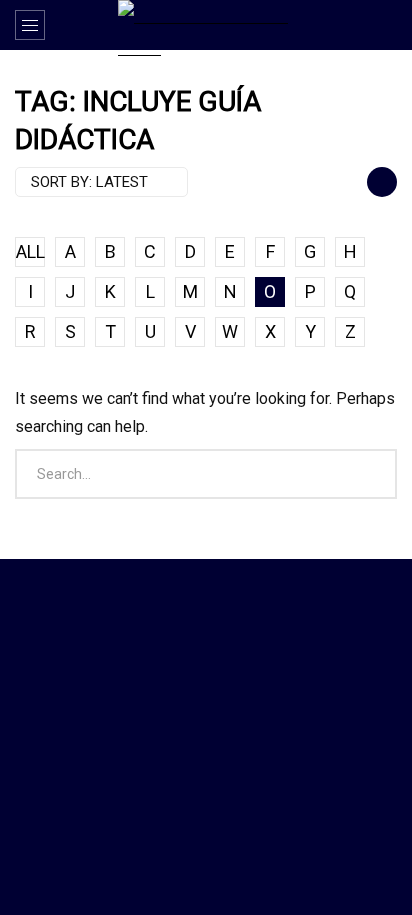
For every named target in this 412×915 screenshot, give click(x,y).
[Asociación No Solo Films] (206, 28)
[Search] (387, 25)
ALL (30, 251)
